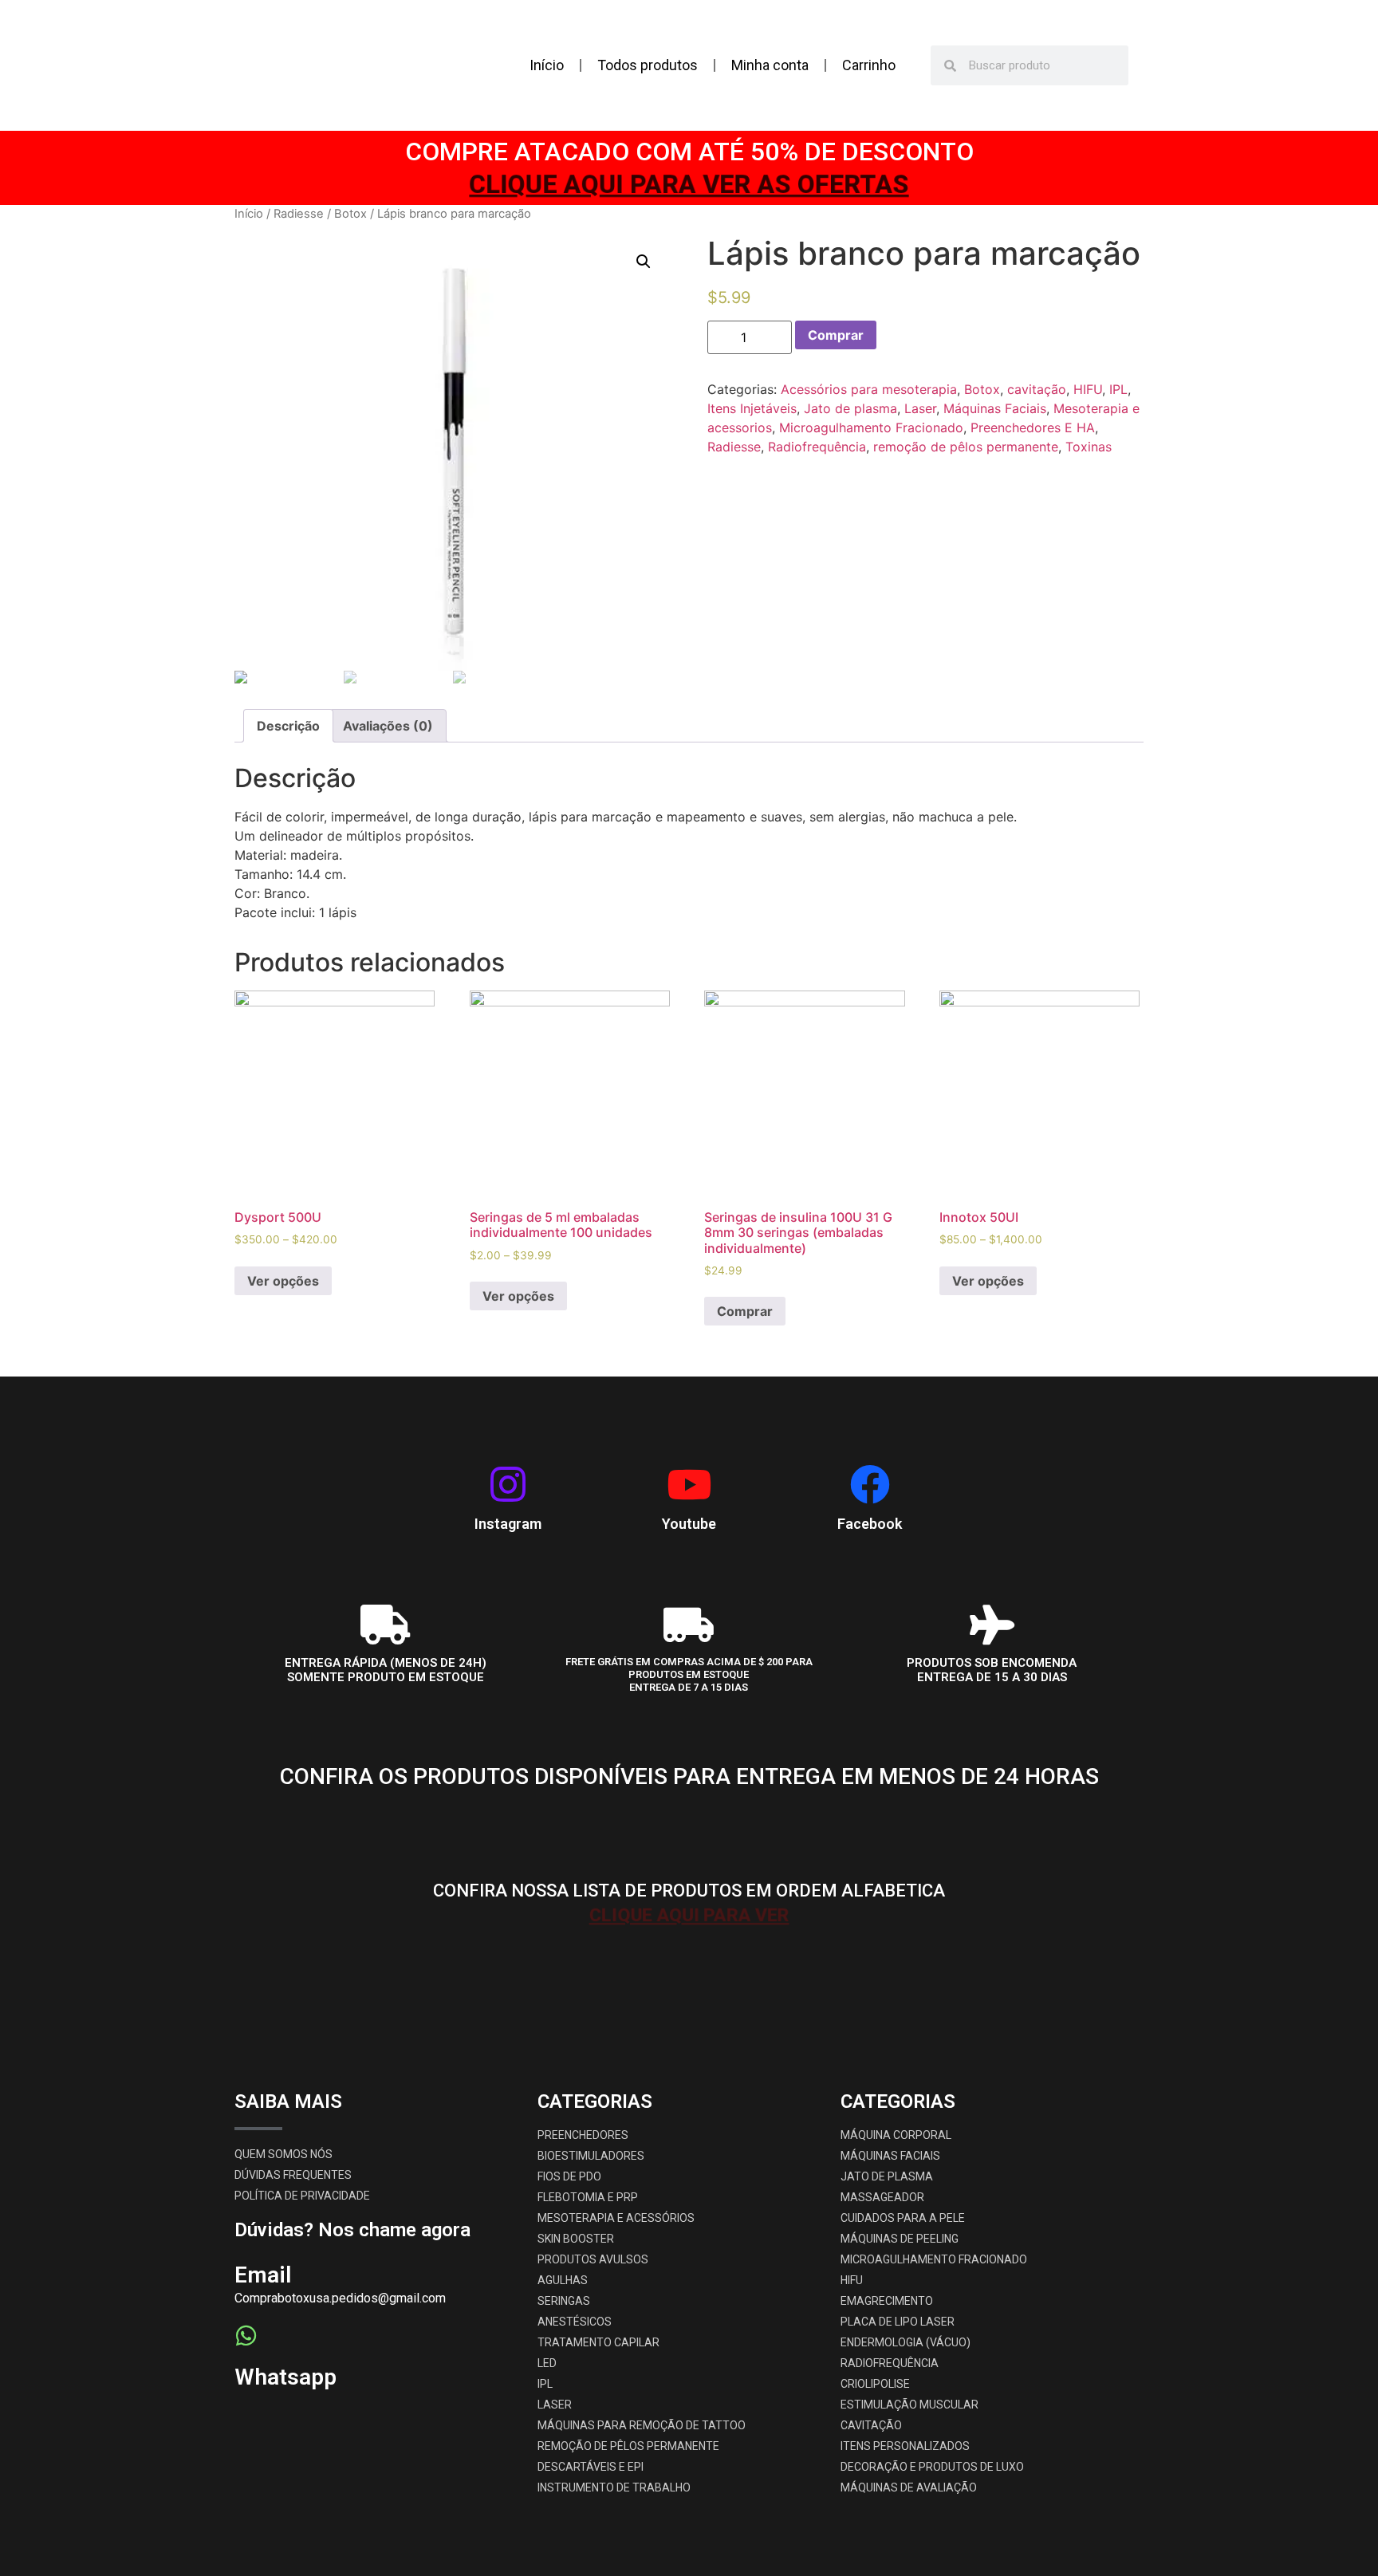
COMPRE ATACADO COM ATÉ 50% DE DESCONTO (689, 152)
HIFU (1088, 389)
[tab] (288, 726)
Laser (920, 408)
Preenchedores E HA (1033, 427)
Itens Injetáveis (752, 408)
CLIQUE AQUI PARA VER (689, 1801)
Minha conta (770, 65)
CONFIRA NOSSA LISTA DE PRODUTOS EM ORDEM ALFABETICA (689, 1891)
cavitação (1037, 389)
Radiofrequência (817, 447)
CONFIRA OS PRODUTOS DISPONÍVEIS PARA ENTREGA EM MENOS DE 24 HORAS (689, 1776)
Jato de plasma (850, 408)
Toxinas (1089, 447)
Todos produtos (648, 65)
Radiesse (299, 214)
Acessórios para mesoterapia (869, 389)
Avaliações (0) (388, 726)
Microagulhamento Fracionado (871, 427)
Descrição (288, 726)
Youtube (689, 1524)
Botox (350, 214)
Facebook (870, 1524)
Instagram (508, 1524)
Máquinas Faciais (995, 408)
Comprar (836, 335)
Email (263, 2275)
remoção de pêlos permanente (966, 447)
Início (547, 65)
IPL (1118, 389)
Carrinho (869, 65)
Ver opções (283, 1281)
